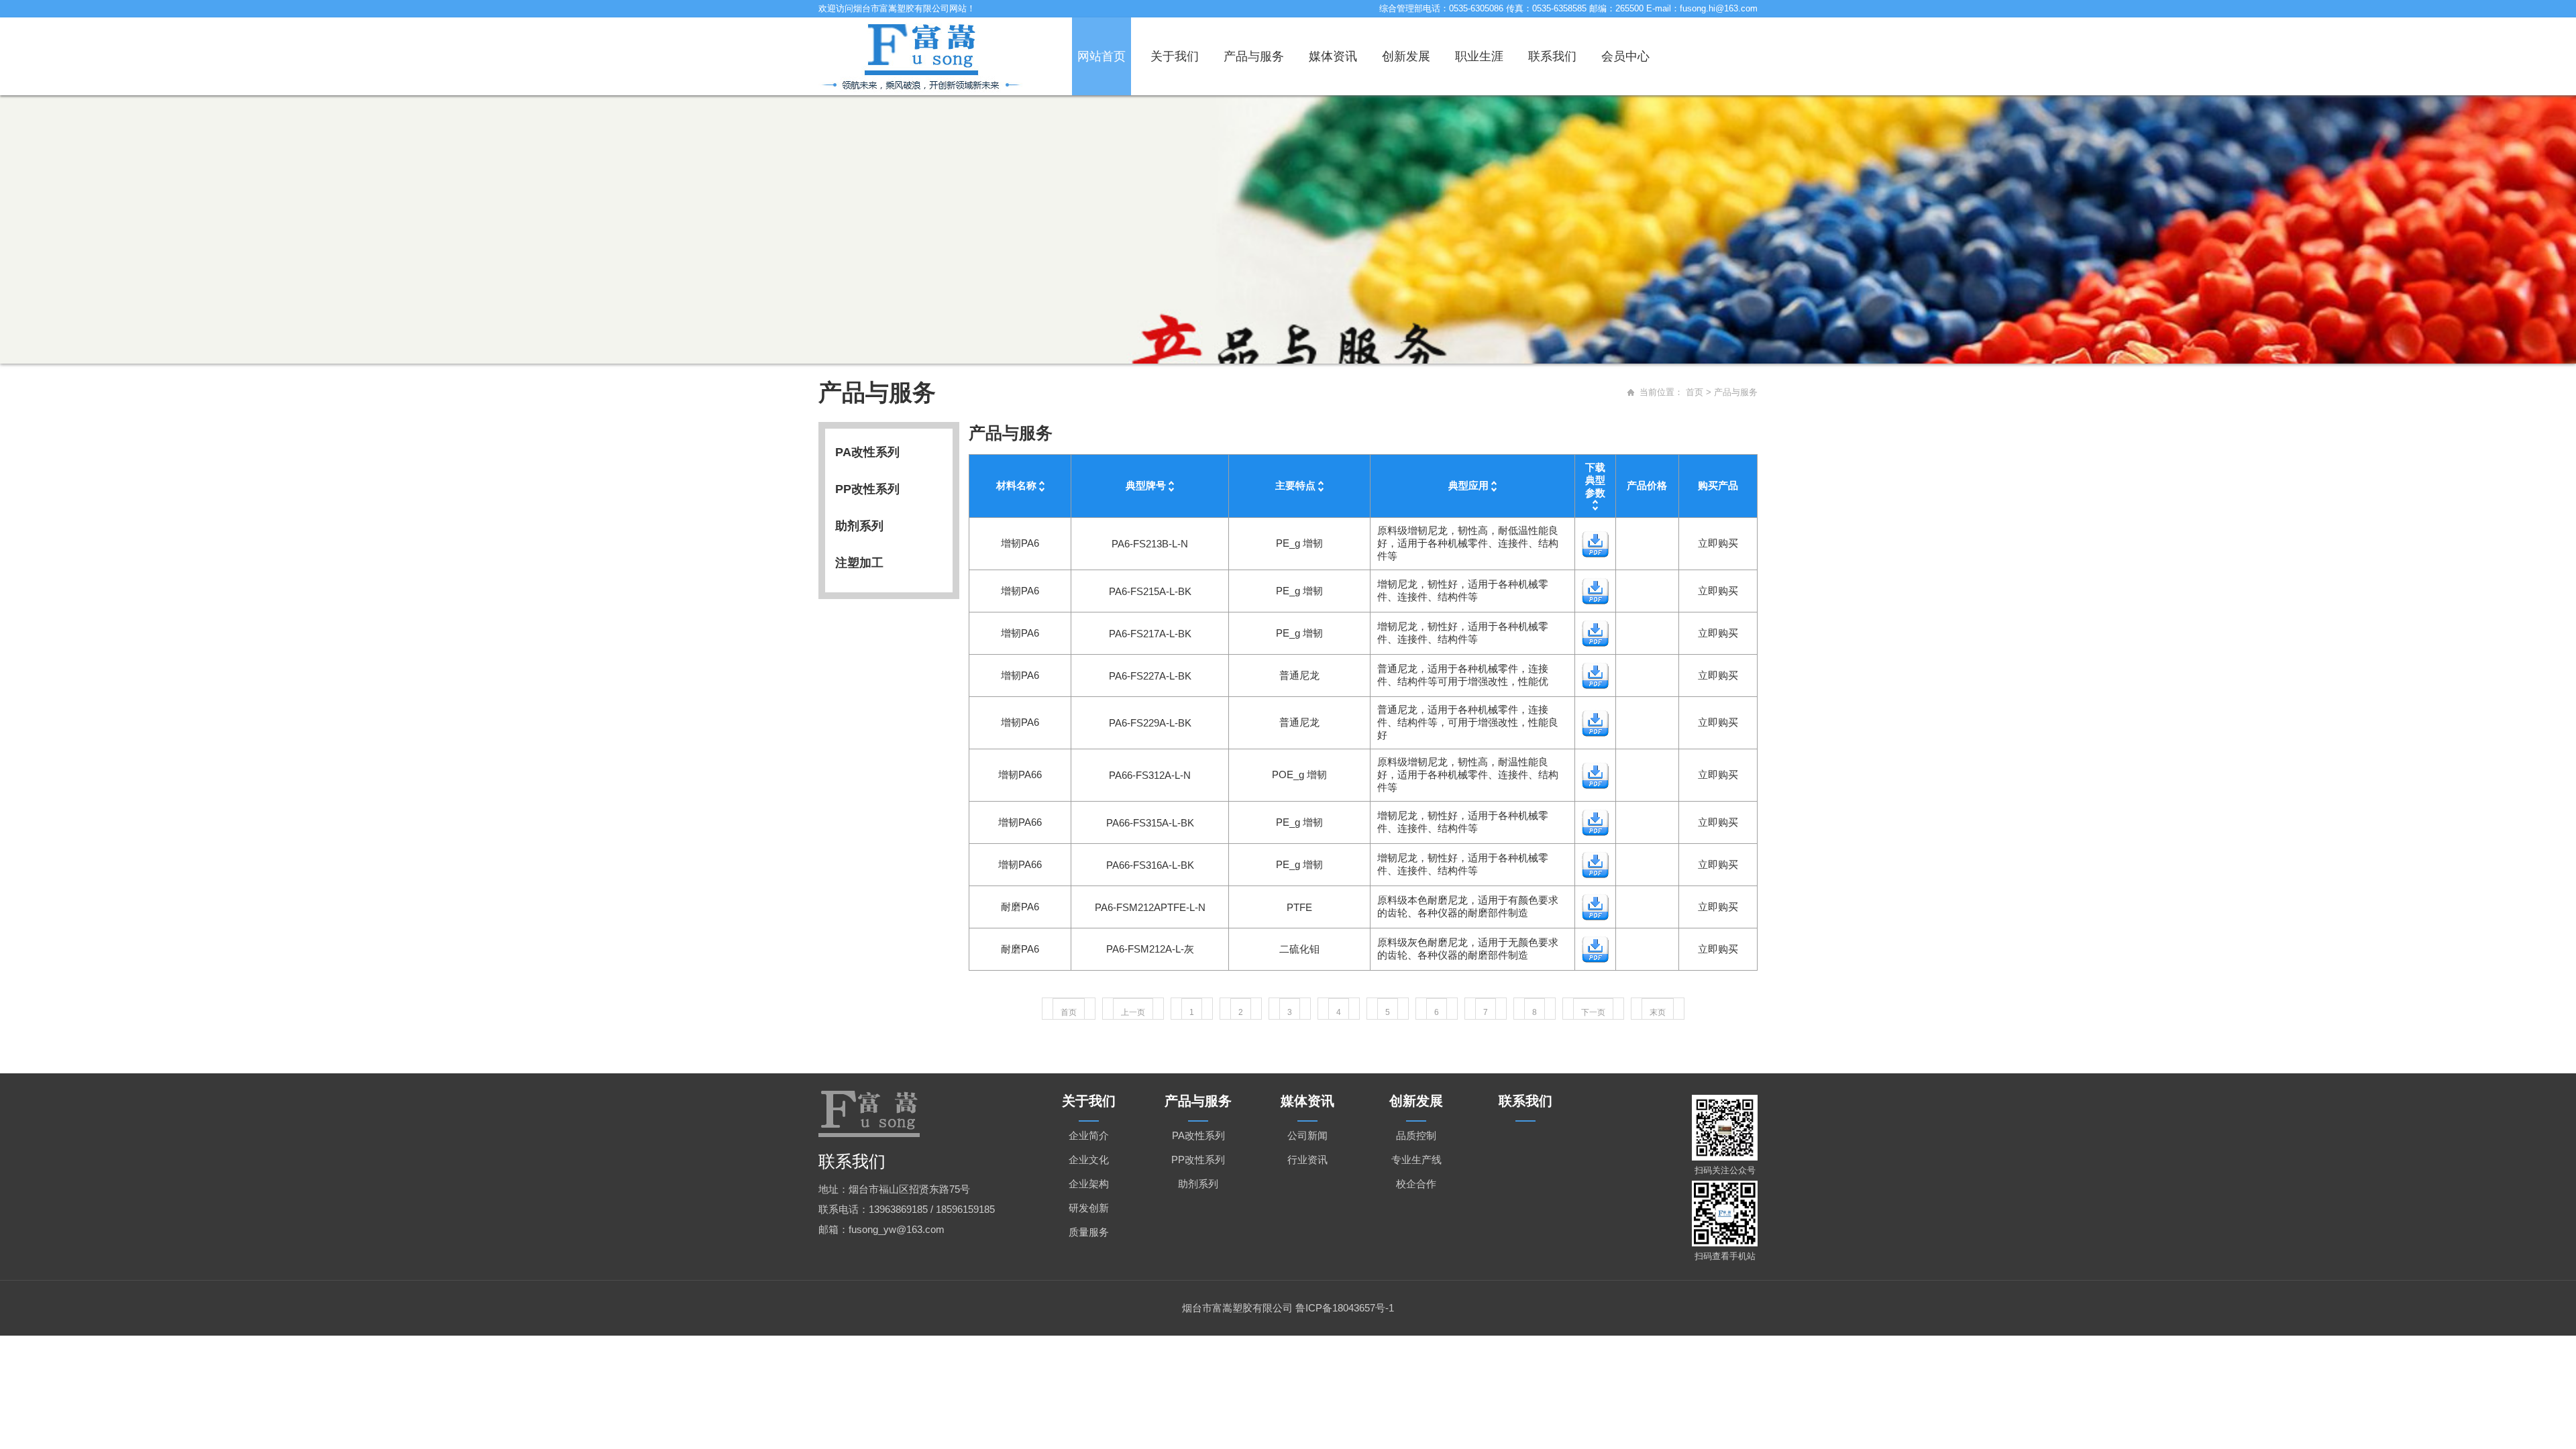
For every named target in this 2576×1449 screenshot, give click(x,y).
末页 (1658, 1012)
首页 (1695, 392)
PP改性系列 (867, 489)
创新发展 (1406, 56)
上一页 (1133, 1012)
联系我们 (1552, 56)
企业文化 (1089, 1160)
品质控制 (1416, 1135)
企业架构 (1089, 1184)
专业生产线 (1416, 1160)
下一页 (1593, 1012)
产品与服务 (1254, 56)
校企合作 (1416, 1184)
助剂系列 (859, 526)
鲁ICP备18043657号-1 (1345, 1308)
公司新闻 (1307, 1135)
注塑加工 (859, 563)
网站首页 (1102, 56)
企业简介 (1089, 1135)
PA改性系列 (867, 452)
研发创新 (1089, 1208)
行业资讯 (1307, 1160)
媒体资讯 (1333, 56)
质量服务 (1089, 1232)
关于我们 (1175, 56)
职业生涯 (1479, 56)
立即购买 (1718, 543)
